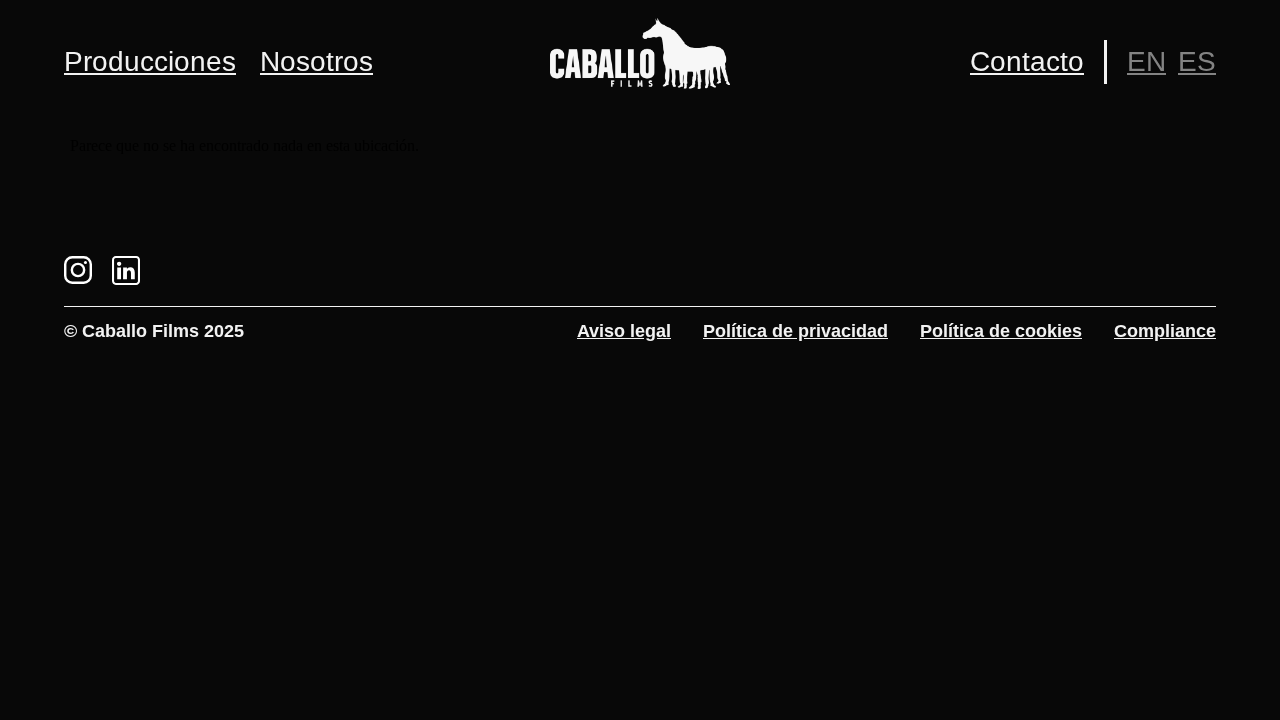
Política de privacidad (795, 331)
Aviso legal (624, 331)
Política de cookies (1001, 331)
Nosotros (316, 62)
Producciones (150, 62)
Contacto (1027, 61)
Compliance (1165, 331)
